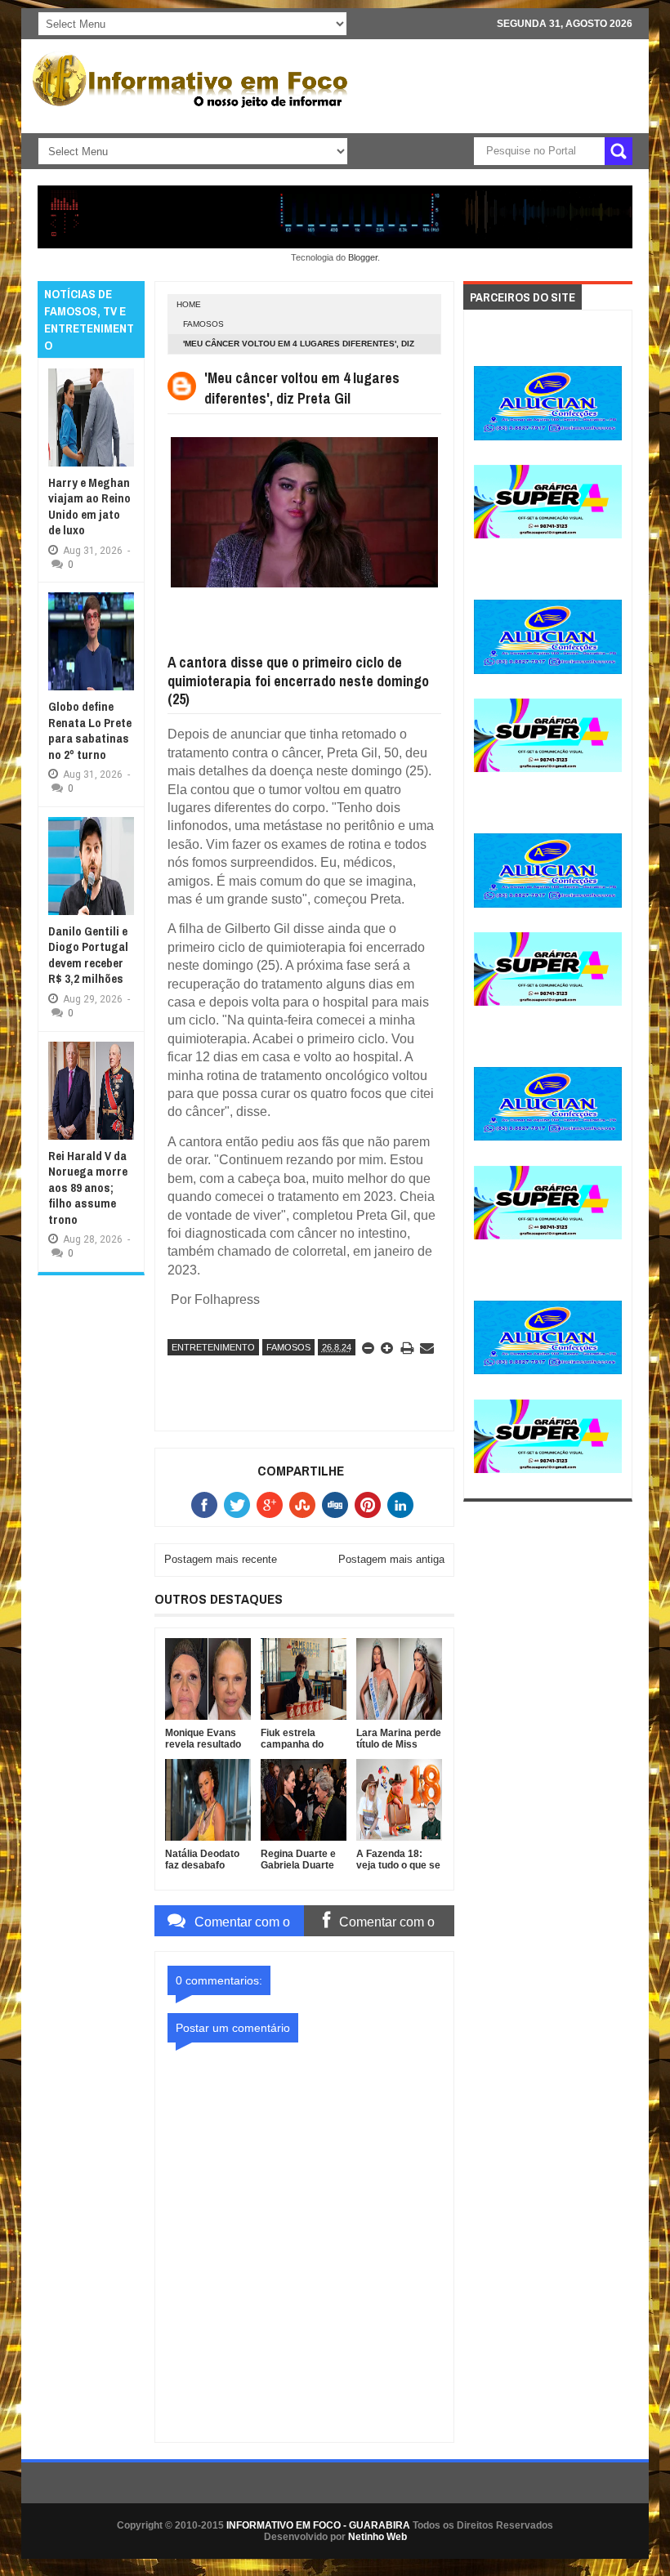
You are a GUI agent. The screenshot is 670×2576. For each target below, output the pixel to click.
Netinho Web (377, 2537)
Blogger (363, 257)
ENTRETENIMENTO (213, 1347)
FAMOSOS (203, 324)
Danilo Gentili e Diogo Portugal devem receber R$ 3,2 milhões (88, 955)
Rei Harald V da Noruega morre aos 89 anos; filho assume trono (88, 1188)
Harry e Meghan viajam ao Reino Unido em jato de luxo (89, 507)
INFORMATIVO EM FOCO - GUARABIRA (318, 2525)
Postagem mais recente (221, 1559)
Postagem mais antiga (391, 1559)
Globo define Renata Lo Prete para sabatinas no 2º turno (90, 730)
